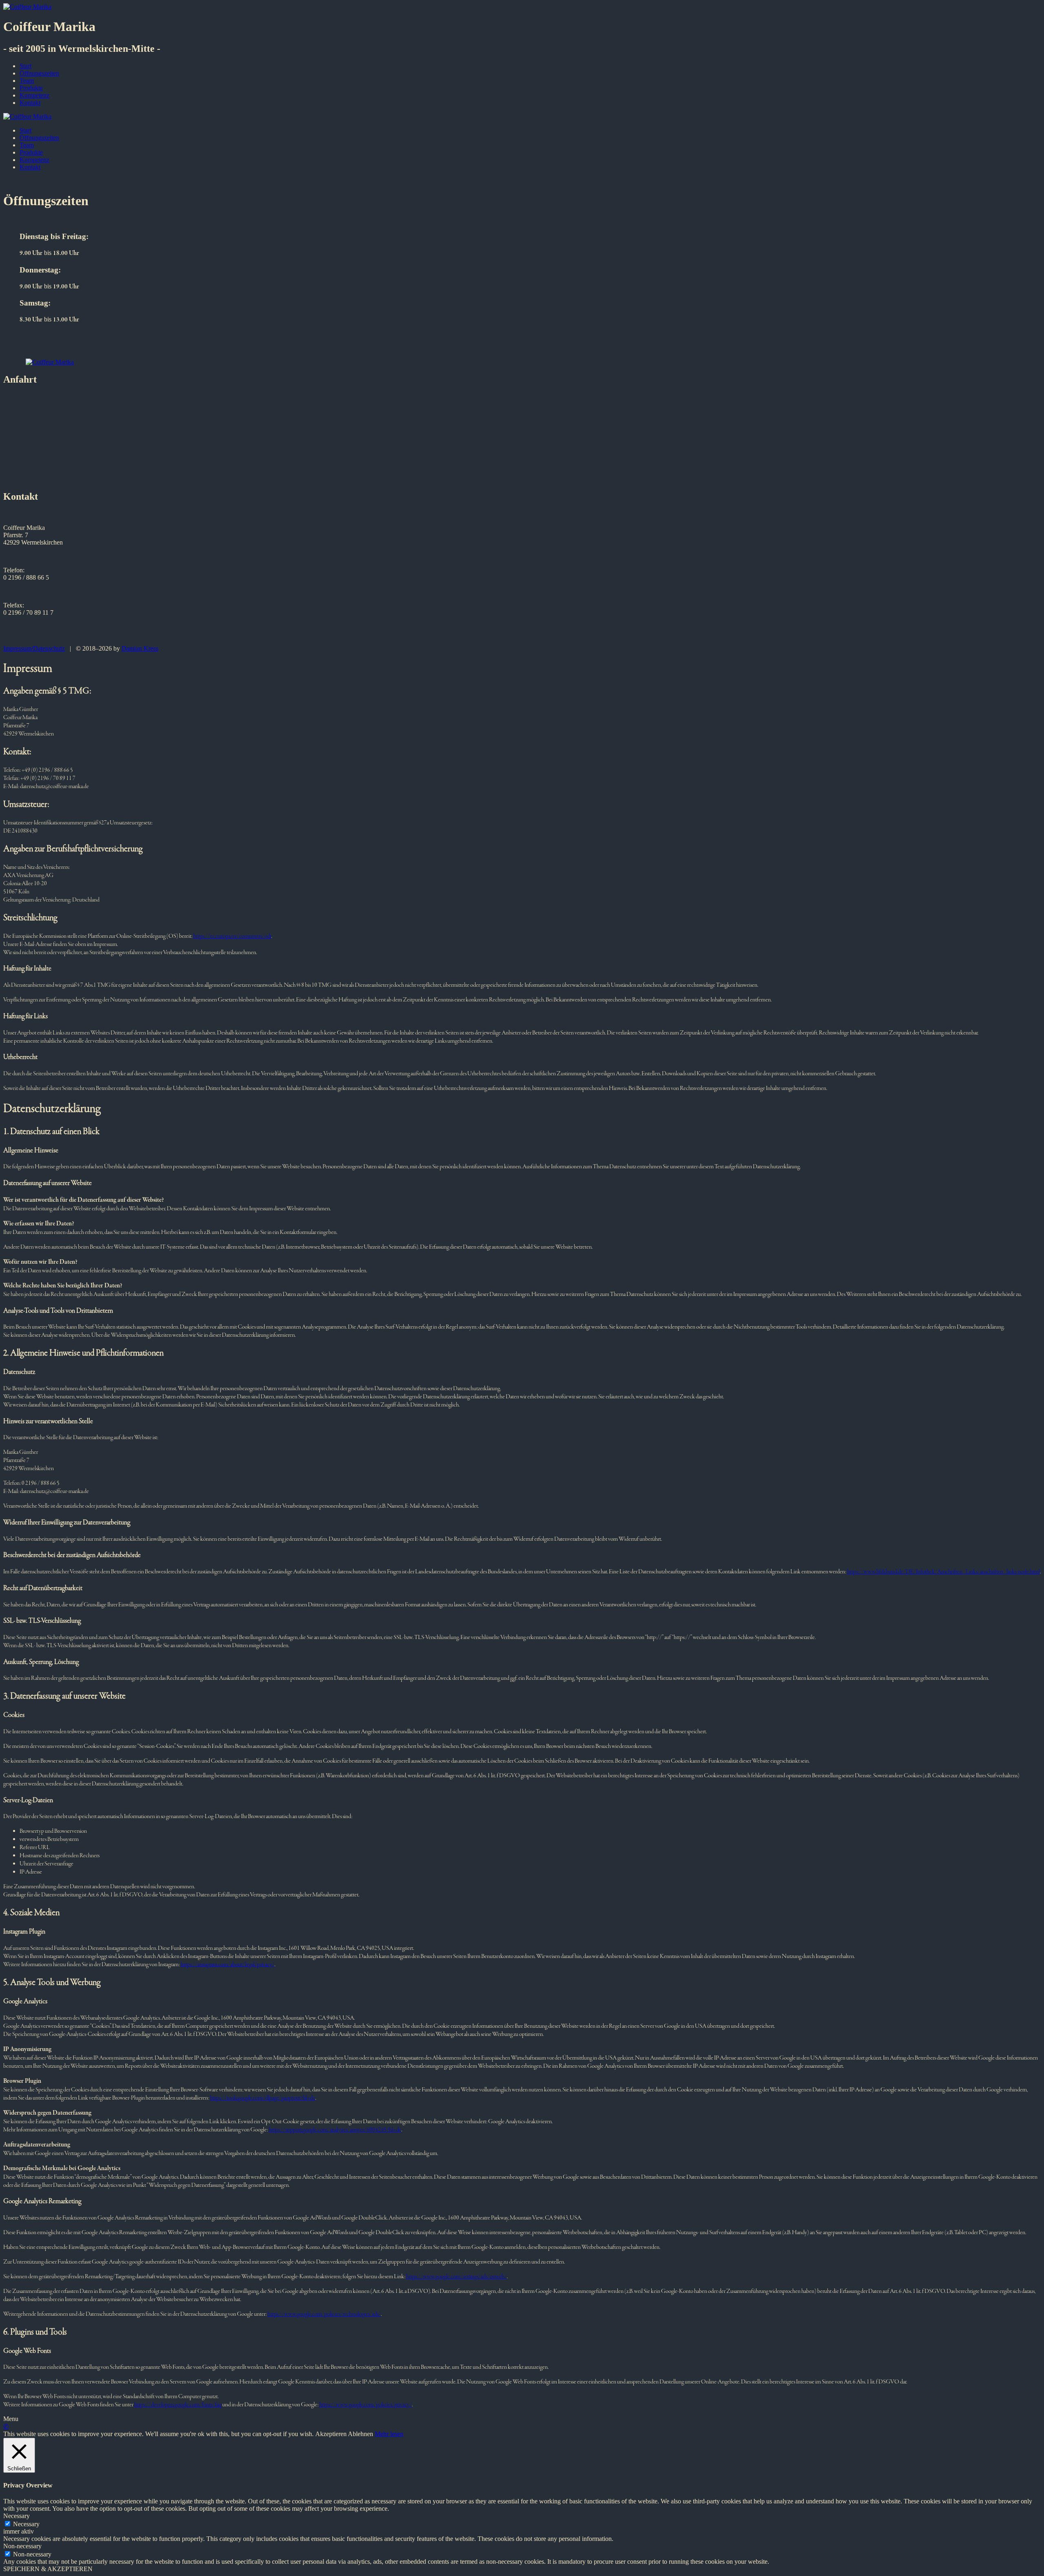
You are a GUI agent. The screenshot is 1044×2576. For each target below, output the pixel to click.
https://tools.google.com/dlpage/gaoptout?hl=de (263, 2098)
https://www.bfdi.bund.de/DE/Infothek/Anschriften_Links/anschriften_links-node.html (943, 1572)
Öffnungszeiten (39, 73)
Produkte (31, 88)
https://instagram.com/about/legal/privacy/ (228, 1965)
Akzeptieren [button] (331, 2434)
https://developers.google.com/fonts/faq (178, 2405)
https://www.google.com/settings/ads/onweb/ (457, 2277)
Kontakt (30, 103)
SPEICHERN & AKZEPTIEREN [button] (48, 2569)
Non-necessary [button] (22, 2546)
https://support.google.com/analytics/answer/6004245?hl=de (335, 2130)
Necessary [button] (17, 2516)
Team (27, 81)
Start (25, 66)
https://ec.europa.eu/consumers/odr (232, 936)
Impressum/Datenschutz (34, 648)
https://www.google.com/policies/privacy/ (366, 2405)
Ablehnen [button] (361, 2434)
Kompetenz (34, 95)
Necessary (26, 2524)
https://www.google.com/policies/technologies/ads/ (324, 2314)
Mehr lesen (389, 2434)
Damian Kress (140, 648)
